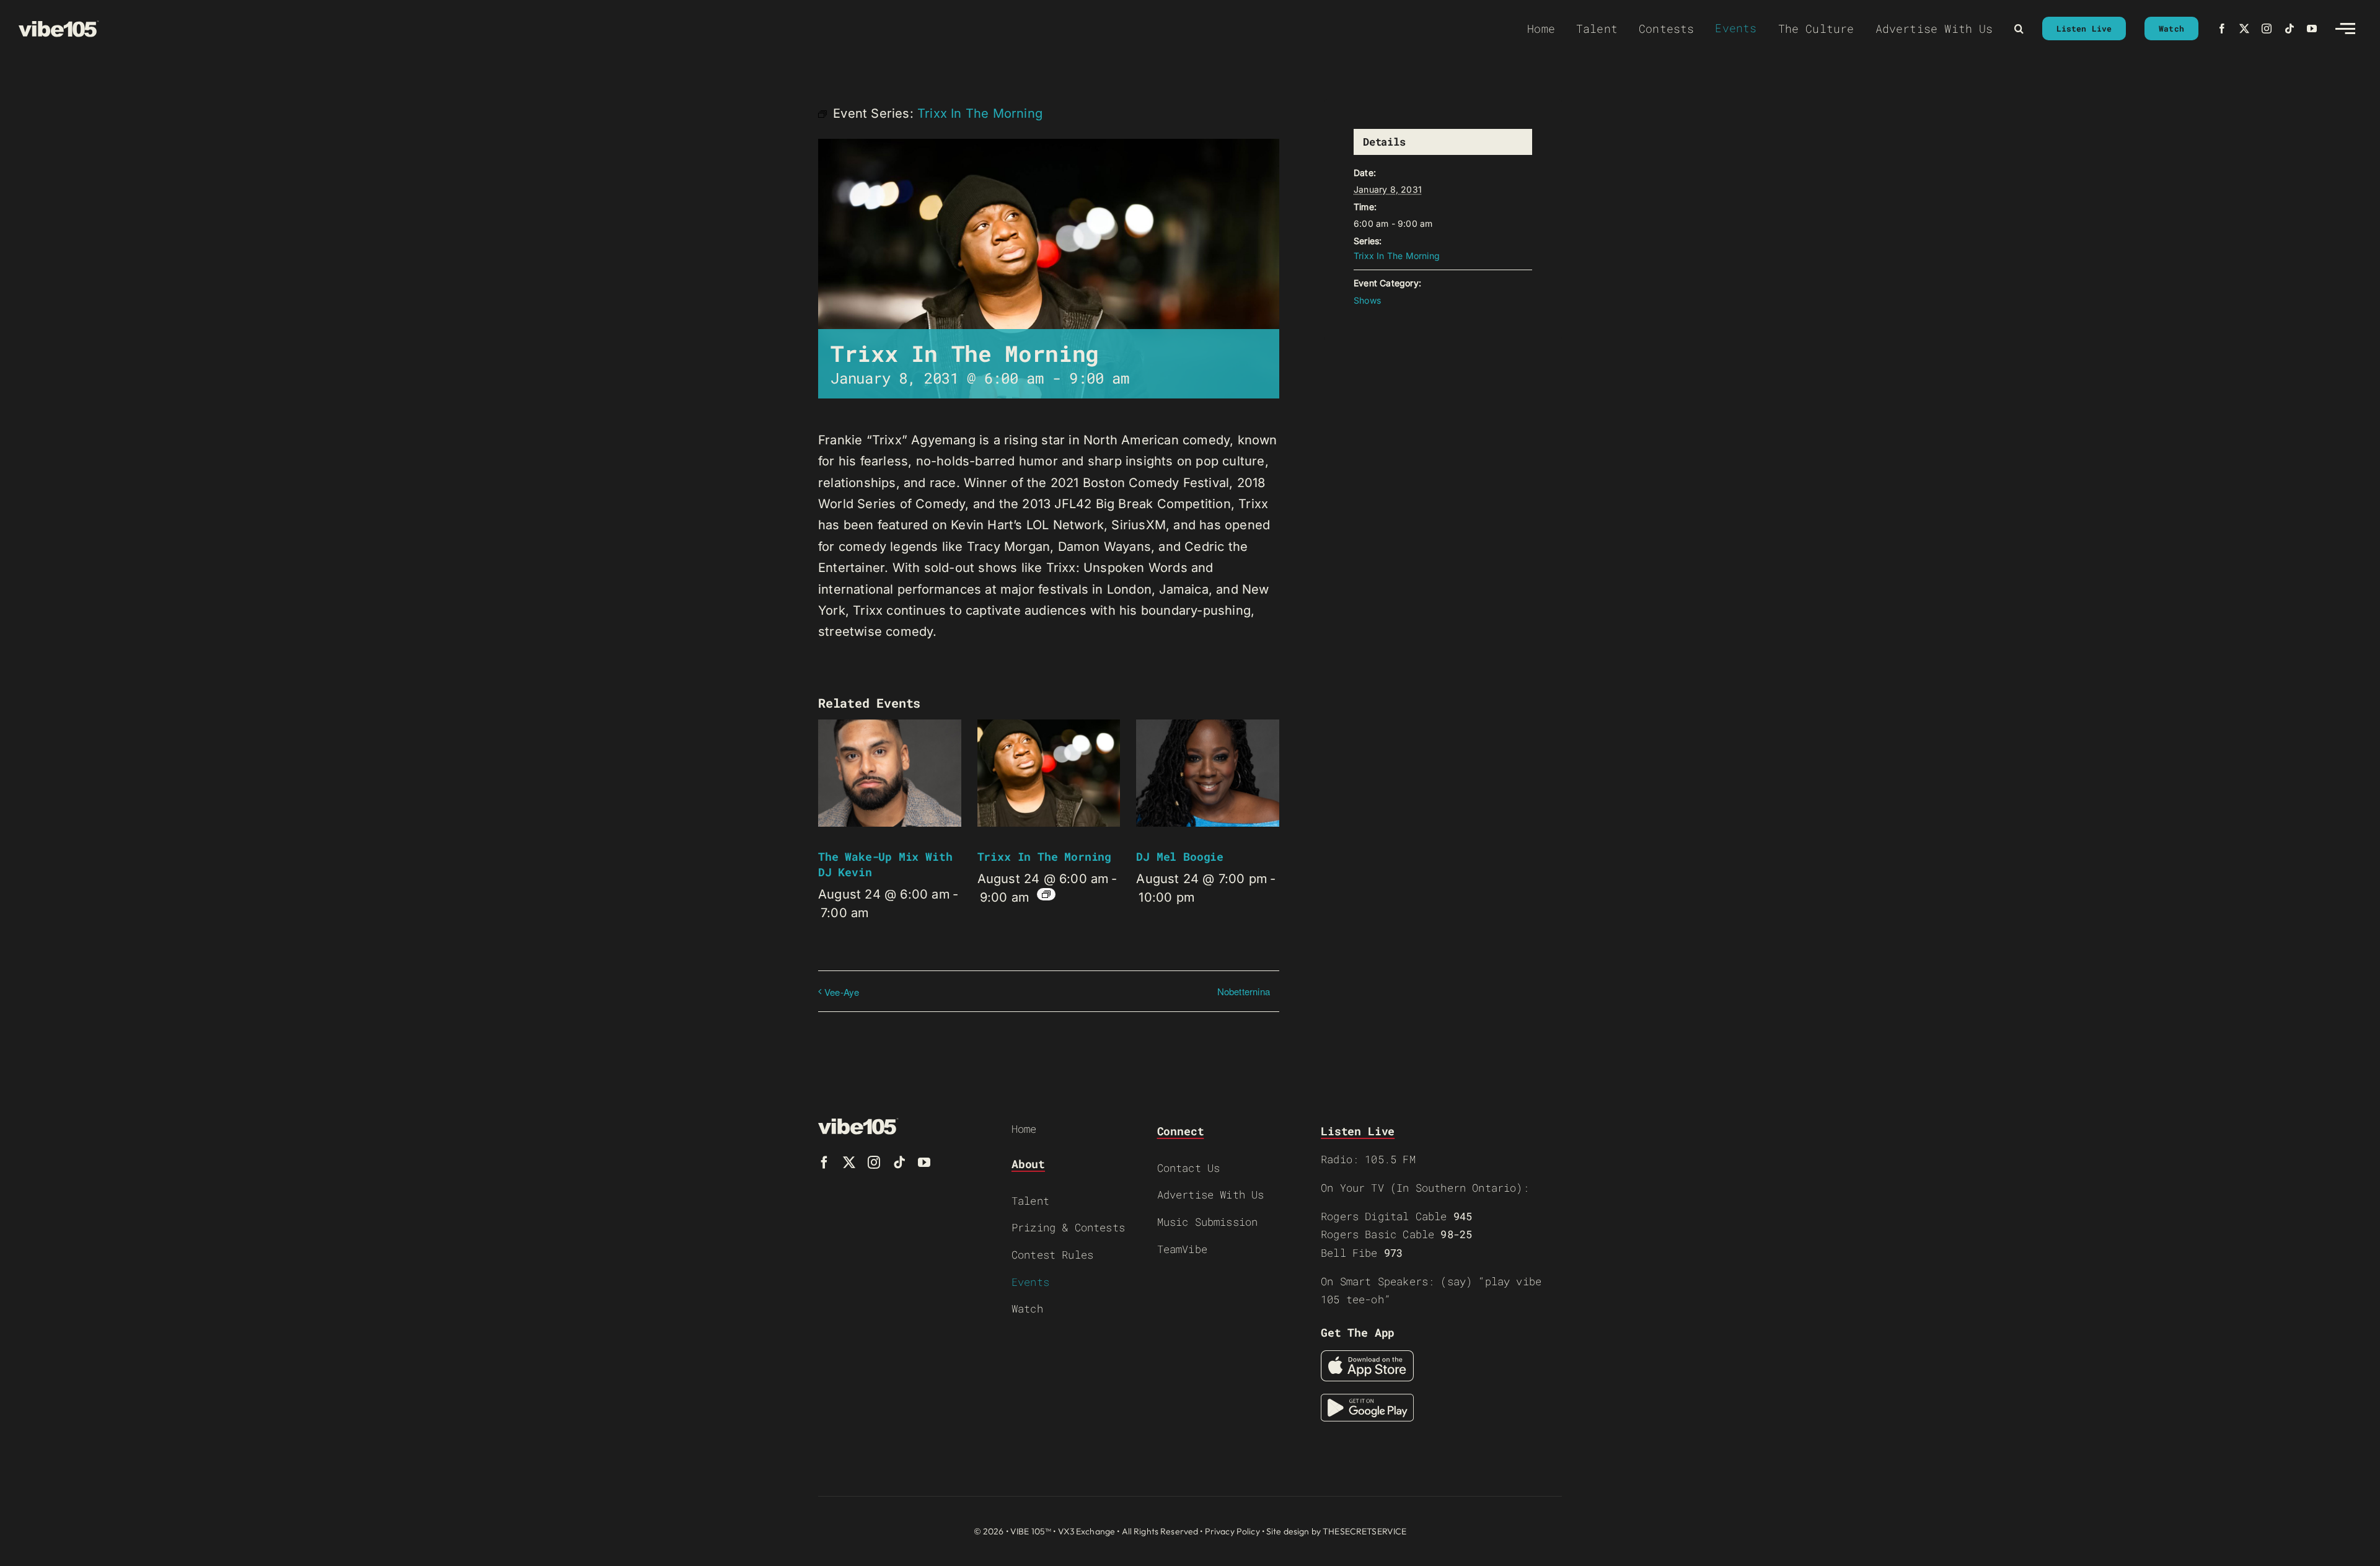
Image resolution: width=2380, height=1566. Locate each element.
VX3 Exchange (1087, 1531)
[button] (2019, 29)
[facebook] (2222, 29)
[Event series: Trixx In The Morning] (1046, 894)
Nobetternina (1244, 991)
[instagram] (2267, 29)
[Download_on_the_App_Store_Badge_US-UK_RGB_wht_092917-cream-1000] (1367, 1357)
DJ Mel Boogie (1180, 856)
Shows (1367, 300)
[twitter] (2244, 29)
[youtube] (2312, 29)
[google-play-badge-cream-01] (1367, 1400)
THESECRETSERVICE (1364, 1531)
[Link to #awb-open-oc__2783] (2345, 29)
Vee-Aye (842, 992)
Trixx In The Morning (1044, 856)
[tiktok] (2290, 29)
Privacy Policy (1232, 1531)
